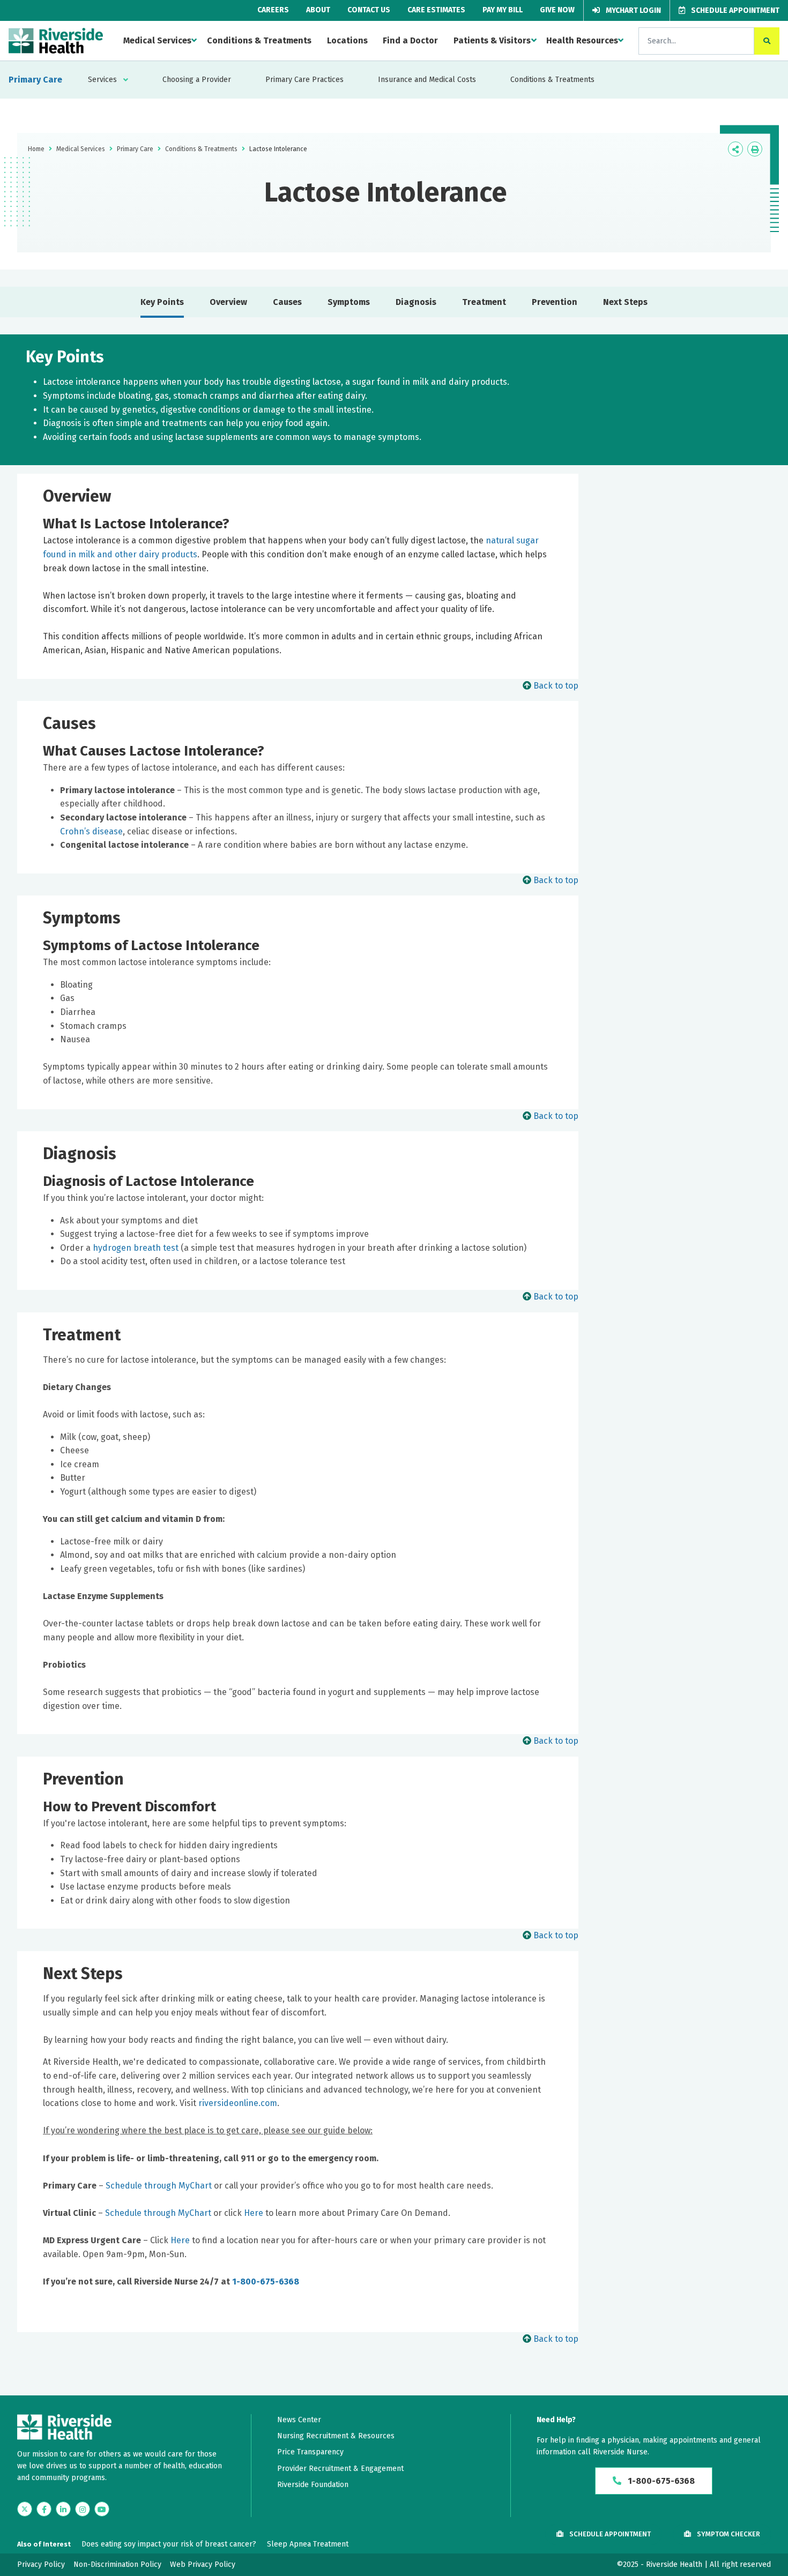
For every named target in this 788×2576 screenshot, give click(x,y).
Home (36, 149)
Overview (228, 302)
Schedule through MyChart (159, 2186)
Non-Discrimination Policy (117, 2564)
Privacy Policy (41, 2564)
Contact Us (369, 10)
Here (254, 2213)
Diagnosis (416, 302)
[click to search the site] (767, 41)
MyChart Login (633, 10)
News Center (299, 2420)
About (318, 10)
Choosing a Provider (197, 80)
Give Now (557, 10)
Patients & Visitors (492, 40)
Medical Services (157, 40)
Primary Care (35, 80)
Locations (347, 40)
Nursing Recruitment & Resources (336, 2436)
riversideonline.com (238, 2103)
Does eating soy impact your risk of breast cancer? (169, 2544)
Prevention (555, 302)
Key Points (162, 302)
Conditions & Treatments (259, 40)
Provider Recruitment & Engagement (340, 2469)
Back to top (556, 686)
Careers (273, 10)
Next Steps (625, 302)
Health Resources (582, 40)
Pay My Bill (503, 10)
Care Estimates (436, 10)
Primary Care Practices (304, 80)
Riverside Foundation (313, 2485)
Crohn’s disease (91, 831)
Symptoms (349, 302)
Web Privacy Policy (203, 2564)
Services (102, 80)
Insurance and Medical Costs (427, 80)
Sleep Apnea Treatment (308, 2544)
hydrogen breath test (136, 1248)
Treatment (484, 302)
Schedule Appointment (734, 10)
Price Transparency (310, 2452)
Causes (287, 302)
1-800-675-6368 (266, 2282)
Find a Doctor (410, 40)
